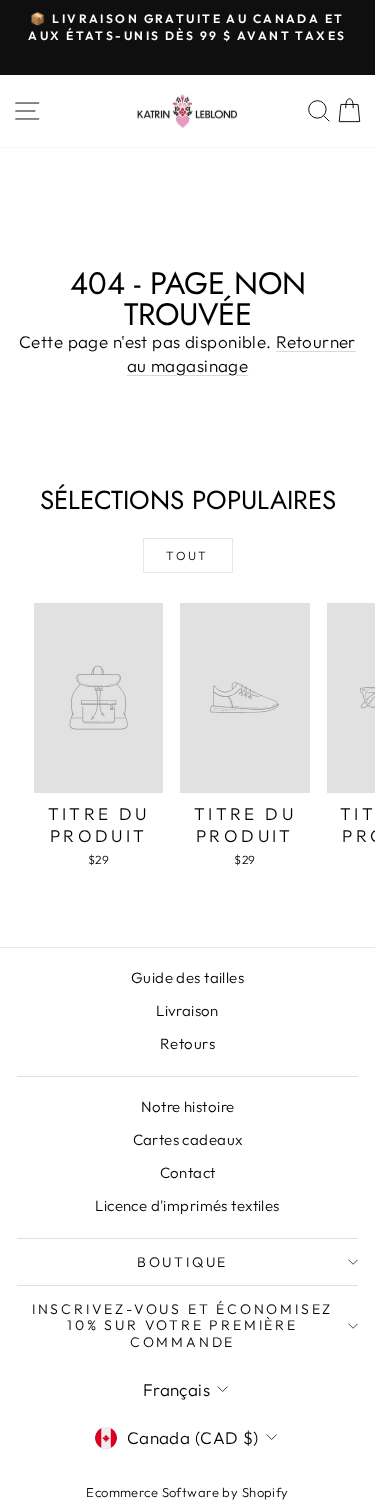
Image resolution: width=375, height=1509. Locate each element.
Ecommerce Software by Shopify (187, 1492)
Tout (187, 555)
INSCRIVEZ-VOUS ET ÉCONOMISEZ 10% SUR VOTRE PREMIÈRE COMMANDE (182, 1325)
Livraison (187, 1010)
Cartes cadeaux (188, 1139)
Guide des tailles (187, 977)
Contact (188, 1172)
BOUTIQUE (182, 1262)
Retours (187, 1043)
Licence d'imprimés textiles (187, 1205)
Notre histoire (188, 1106)
